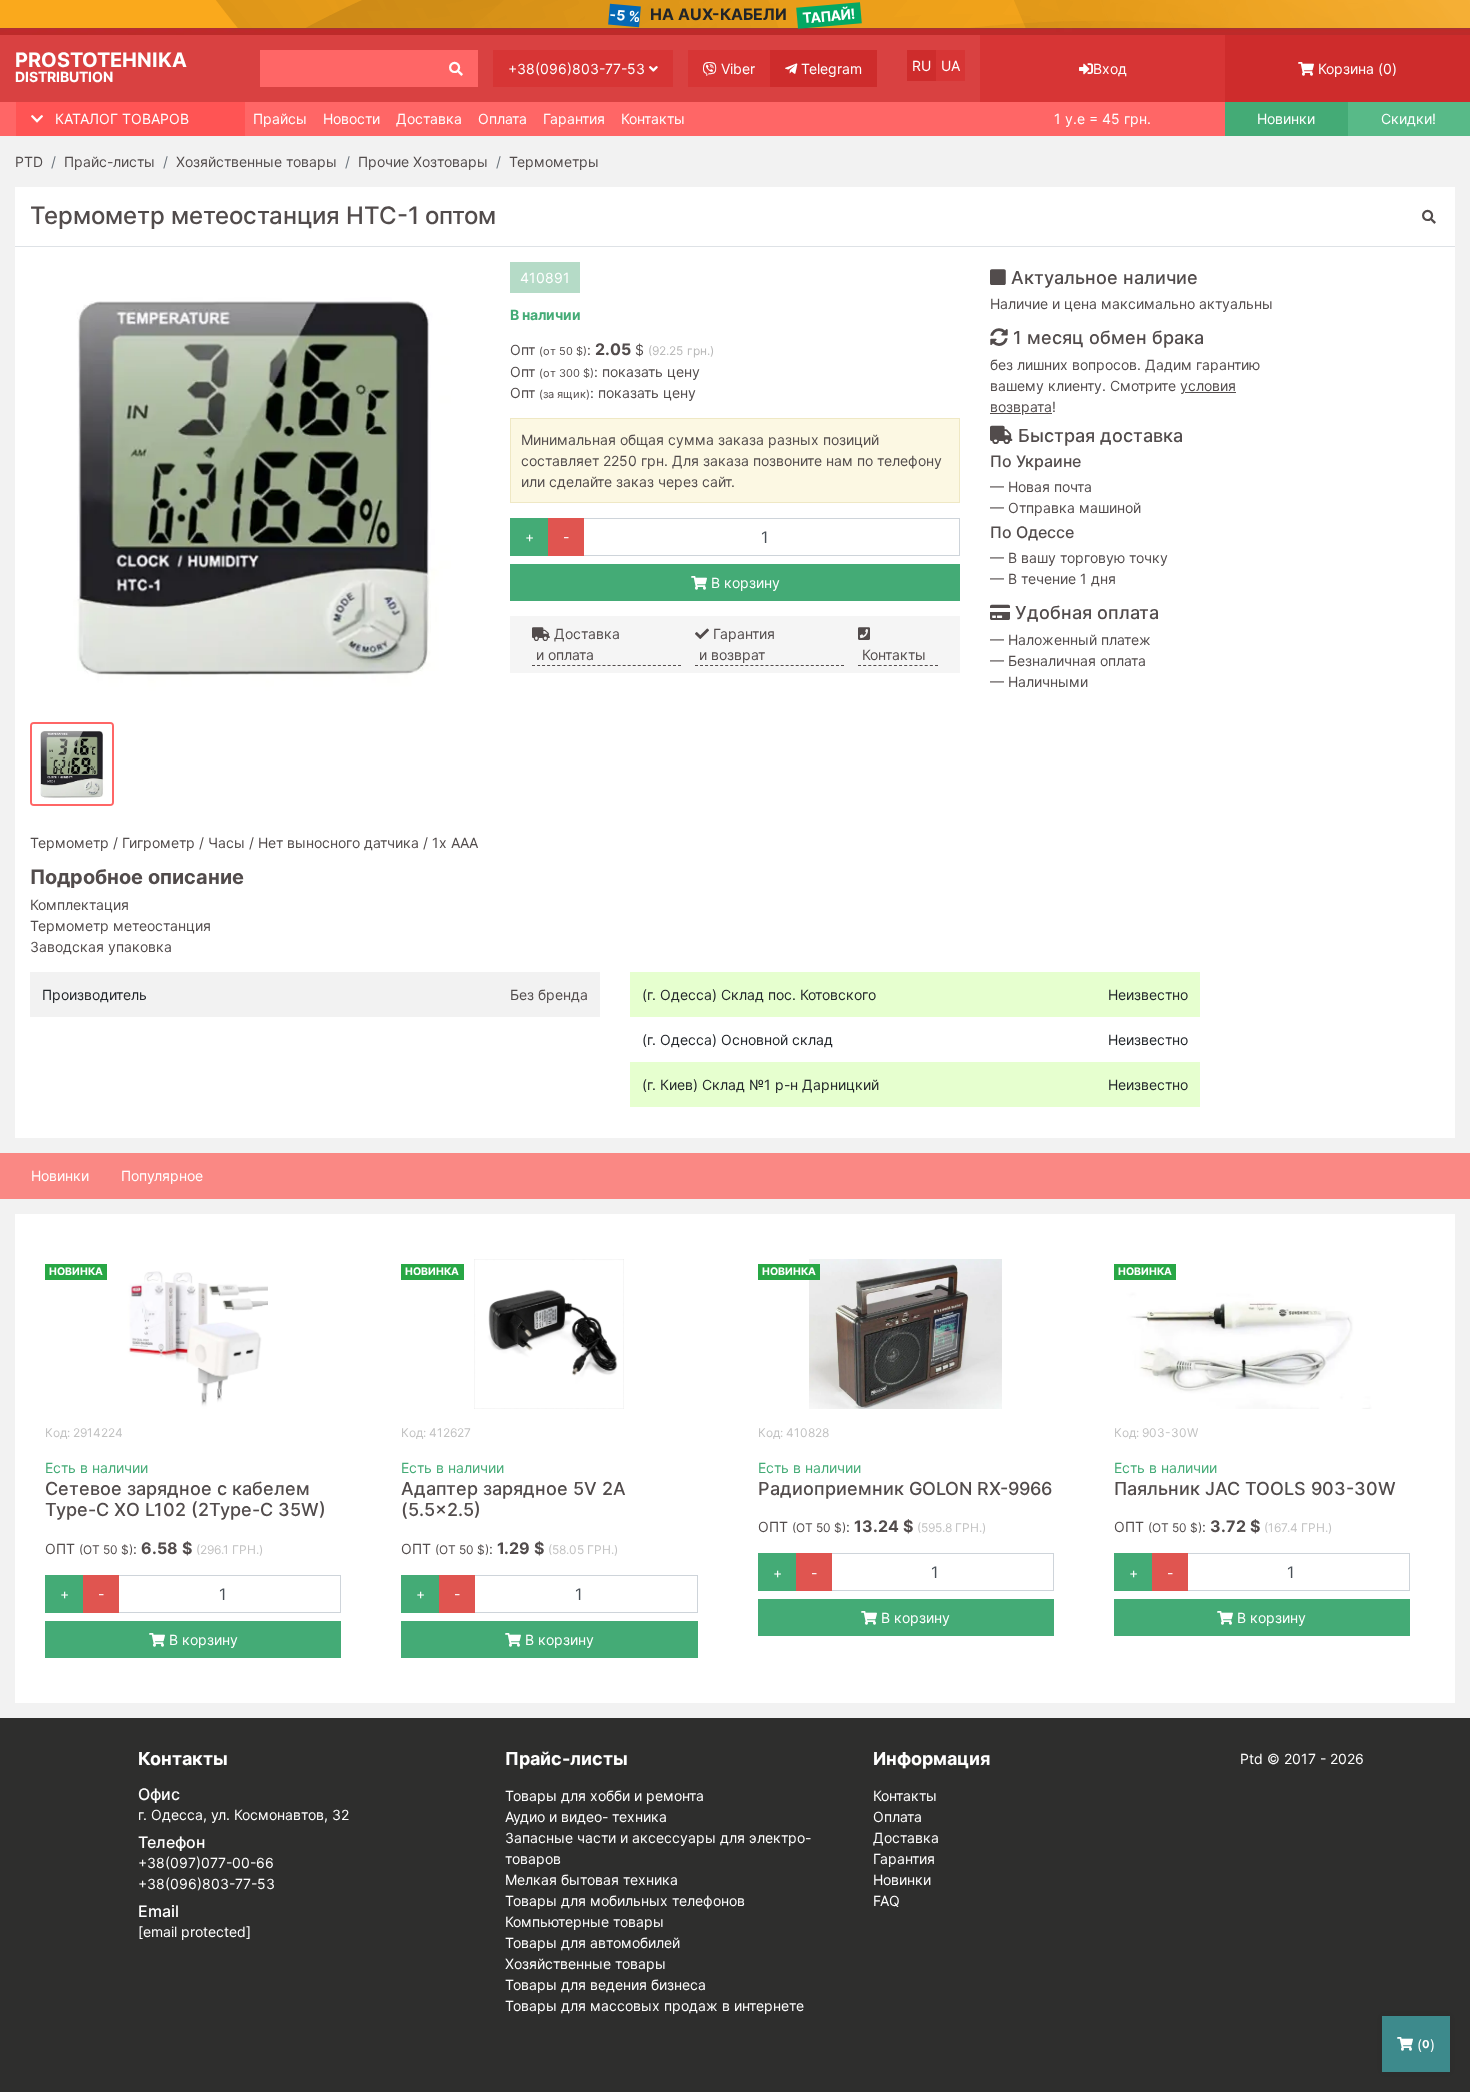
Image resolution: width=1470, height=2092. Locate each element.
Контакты (653, 118)
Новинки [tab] (60, 1175)
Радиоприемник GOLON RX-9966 (905, 1488)
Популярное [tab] (162, 1175)
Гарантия (574, 118)
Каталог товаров (122, 118)
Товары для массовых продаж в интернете (654, 2005)
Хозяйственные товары (585, 1963)
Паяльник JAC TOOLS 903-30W (1255, 1488)
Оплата (502, 118)
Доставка (429, 118)
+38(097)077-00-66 (206, 1862)
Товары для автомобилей (592, 1942)
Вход (1110, 68)
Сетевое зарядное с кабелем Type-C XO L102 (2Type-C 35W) (185, 1499)
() (1357, 68)
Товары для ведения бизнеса (605, 1984)
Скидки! (1408, 119)
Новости (351, 118)
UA (950, 65)
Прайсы (280, 118)
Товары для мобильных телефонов (625, 1900)
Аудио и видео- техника (586, 1816)
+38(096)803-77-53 (578, 68)
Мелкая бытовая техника (591, 1879)
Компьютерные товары (584, 1921)
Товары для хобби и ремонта (604, 1795)
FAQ (886, 1900)
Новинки (1286, 119)
